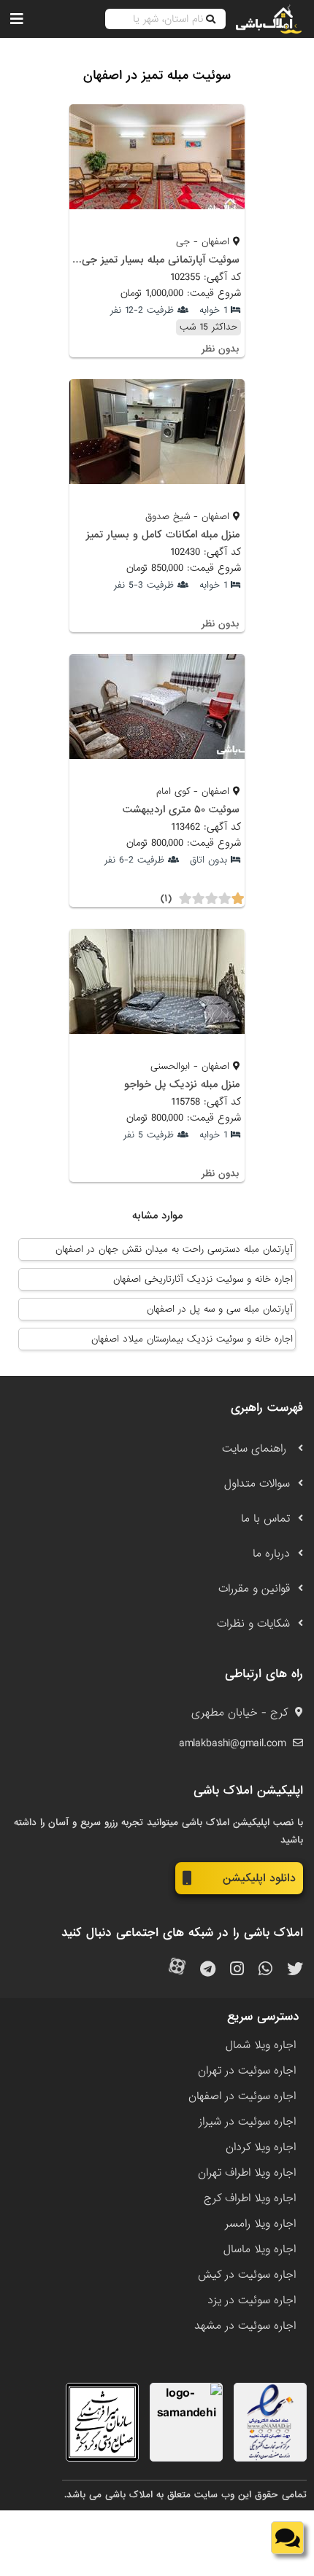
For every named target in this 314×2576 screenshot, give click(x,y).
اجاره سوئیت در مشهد (245, 2326)
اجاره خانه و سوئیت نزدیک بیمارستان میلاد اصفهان (192, 1339)
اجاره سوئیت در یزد (252, 2300)
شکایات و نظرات (253, 1624)
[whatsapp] (265, 1970)
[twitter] (295, 1970)
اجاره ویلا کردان (261, 2147)
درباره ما (271, 1554)
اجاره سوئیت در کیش (247, 2275)
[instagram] (237, 1970)
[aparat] (177, 1970)
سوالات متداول (257, 1484)
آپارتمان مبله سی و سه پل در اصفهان (220, 1309)
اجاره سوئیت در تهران (247, 2071)
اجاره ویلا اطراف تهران (247, 2173)
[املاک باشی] (269, 19)
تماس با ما (265, 1519)
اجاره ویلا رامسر (260, 2224)
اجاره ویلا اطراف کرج (250, 2198)
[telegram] (208, 1970)
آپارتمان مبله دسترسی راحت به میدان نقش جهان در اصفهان (174, 1249)
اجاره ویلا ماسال (260, 2249)
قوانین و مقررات (254, 1589)
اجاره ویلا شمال (261, 2045)
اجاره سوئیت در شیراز (247, 2122)
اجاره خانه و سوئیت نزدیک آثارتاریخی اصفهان (203, 1279)
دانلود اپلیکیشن (259, 1878)
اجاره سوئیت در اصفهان (242, 2096)
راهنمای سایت (256, 1449)
